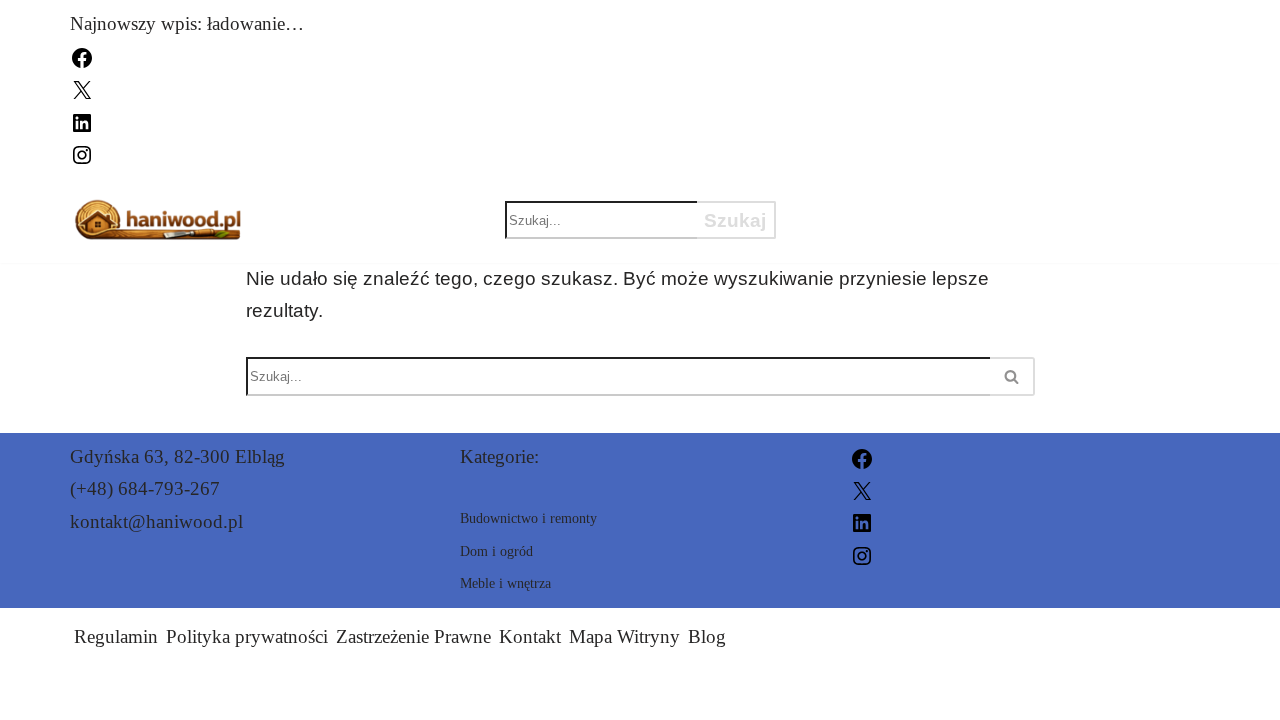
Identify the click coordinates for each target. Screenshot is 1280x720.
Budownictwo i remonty (952, 202)
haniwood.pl (860, 692)
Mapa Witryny (624, 636)
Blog (707, 636)
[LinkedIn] (82, 120)
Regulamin (116, 636)
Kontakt (530, 636)
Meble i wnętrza (1097, 237)
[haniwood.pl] (159, 220)
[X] (82, 88)
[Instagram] (82, 152)
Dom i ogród (880, 237)
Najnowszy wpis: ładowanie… (187, 23)
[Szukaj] (1012, 376)
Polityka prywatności (247, 636)
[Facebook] (82, 55)
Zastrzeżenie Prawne (413, 636)
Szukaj (735, 220)
